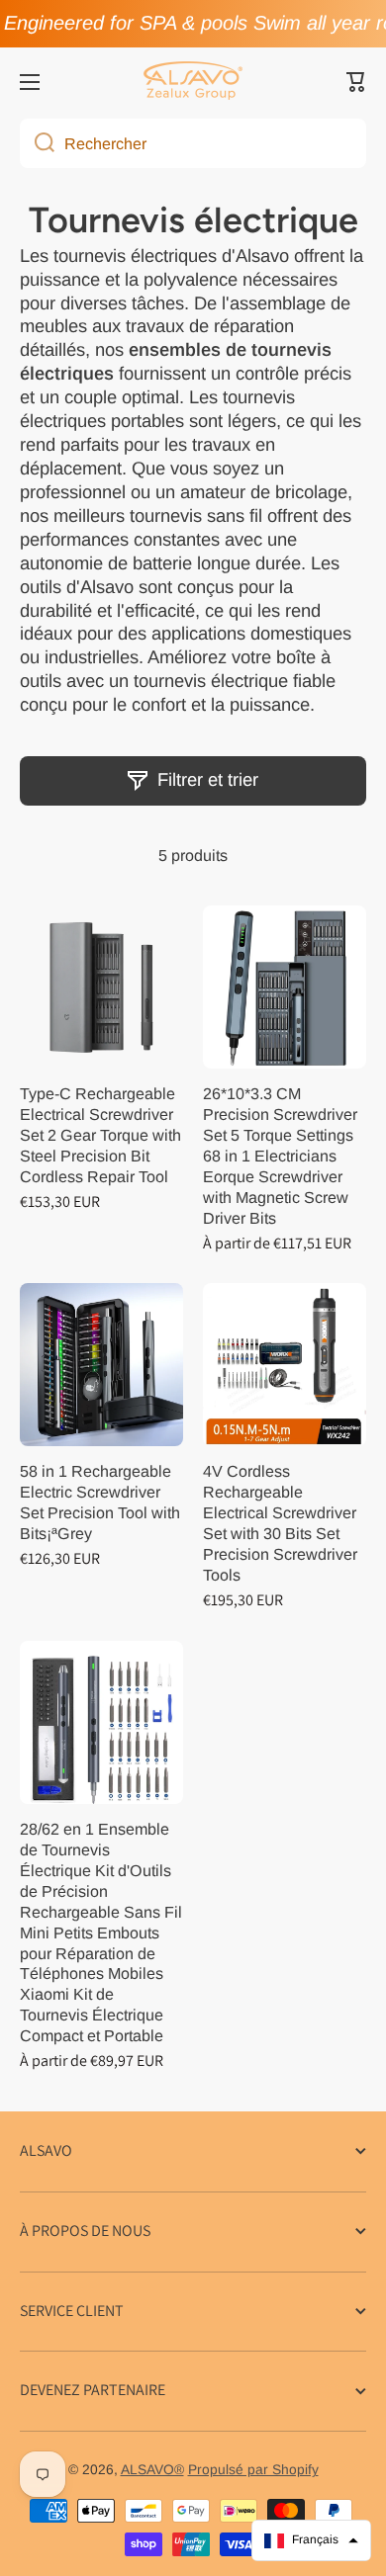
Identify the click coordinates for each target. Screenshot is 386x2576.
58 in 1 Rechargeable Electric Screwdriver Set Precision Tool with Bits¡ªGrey (100, 1502)
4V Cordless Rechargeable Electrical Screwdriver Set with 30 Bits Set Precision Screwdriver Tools (280, 1523)
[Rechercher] (37, 143)
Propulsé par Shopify (253, 2470)
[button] (356, 82)
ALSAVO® (152, 2470)
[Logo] (193, 82)
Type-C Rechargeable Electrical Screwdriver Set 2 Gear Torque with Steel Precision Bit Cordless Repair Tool (100, 1135)
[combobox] (193, 143)
